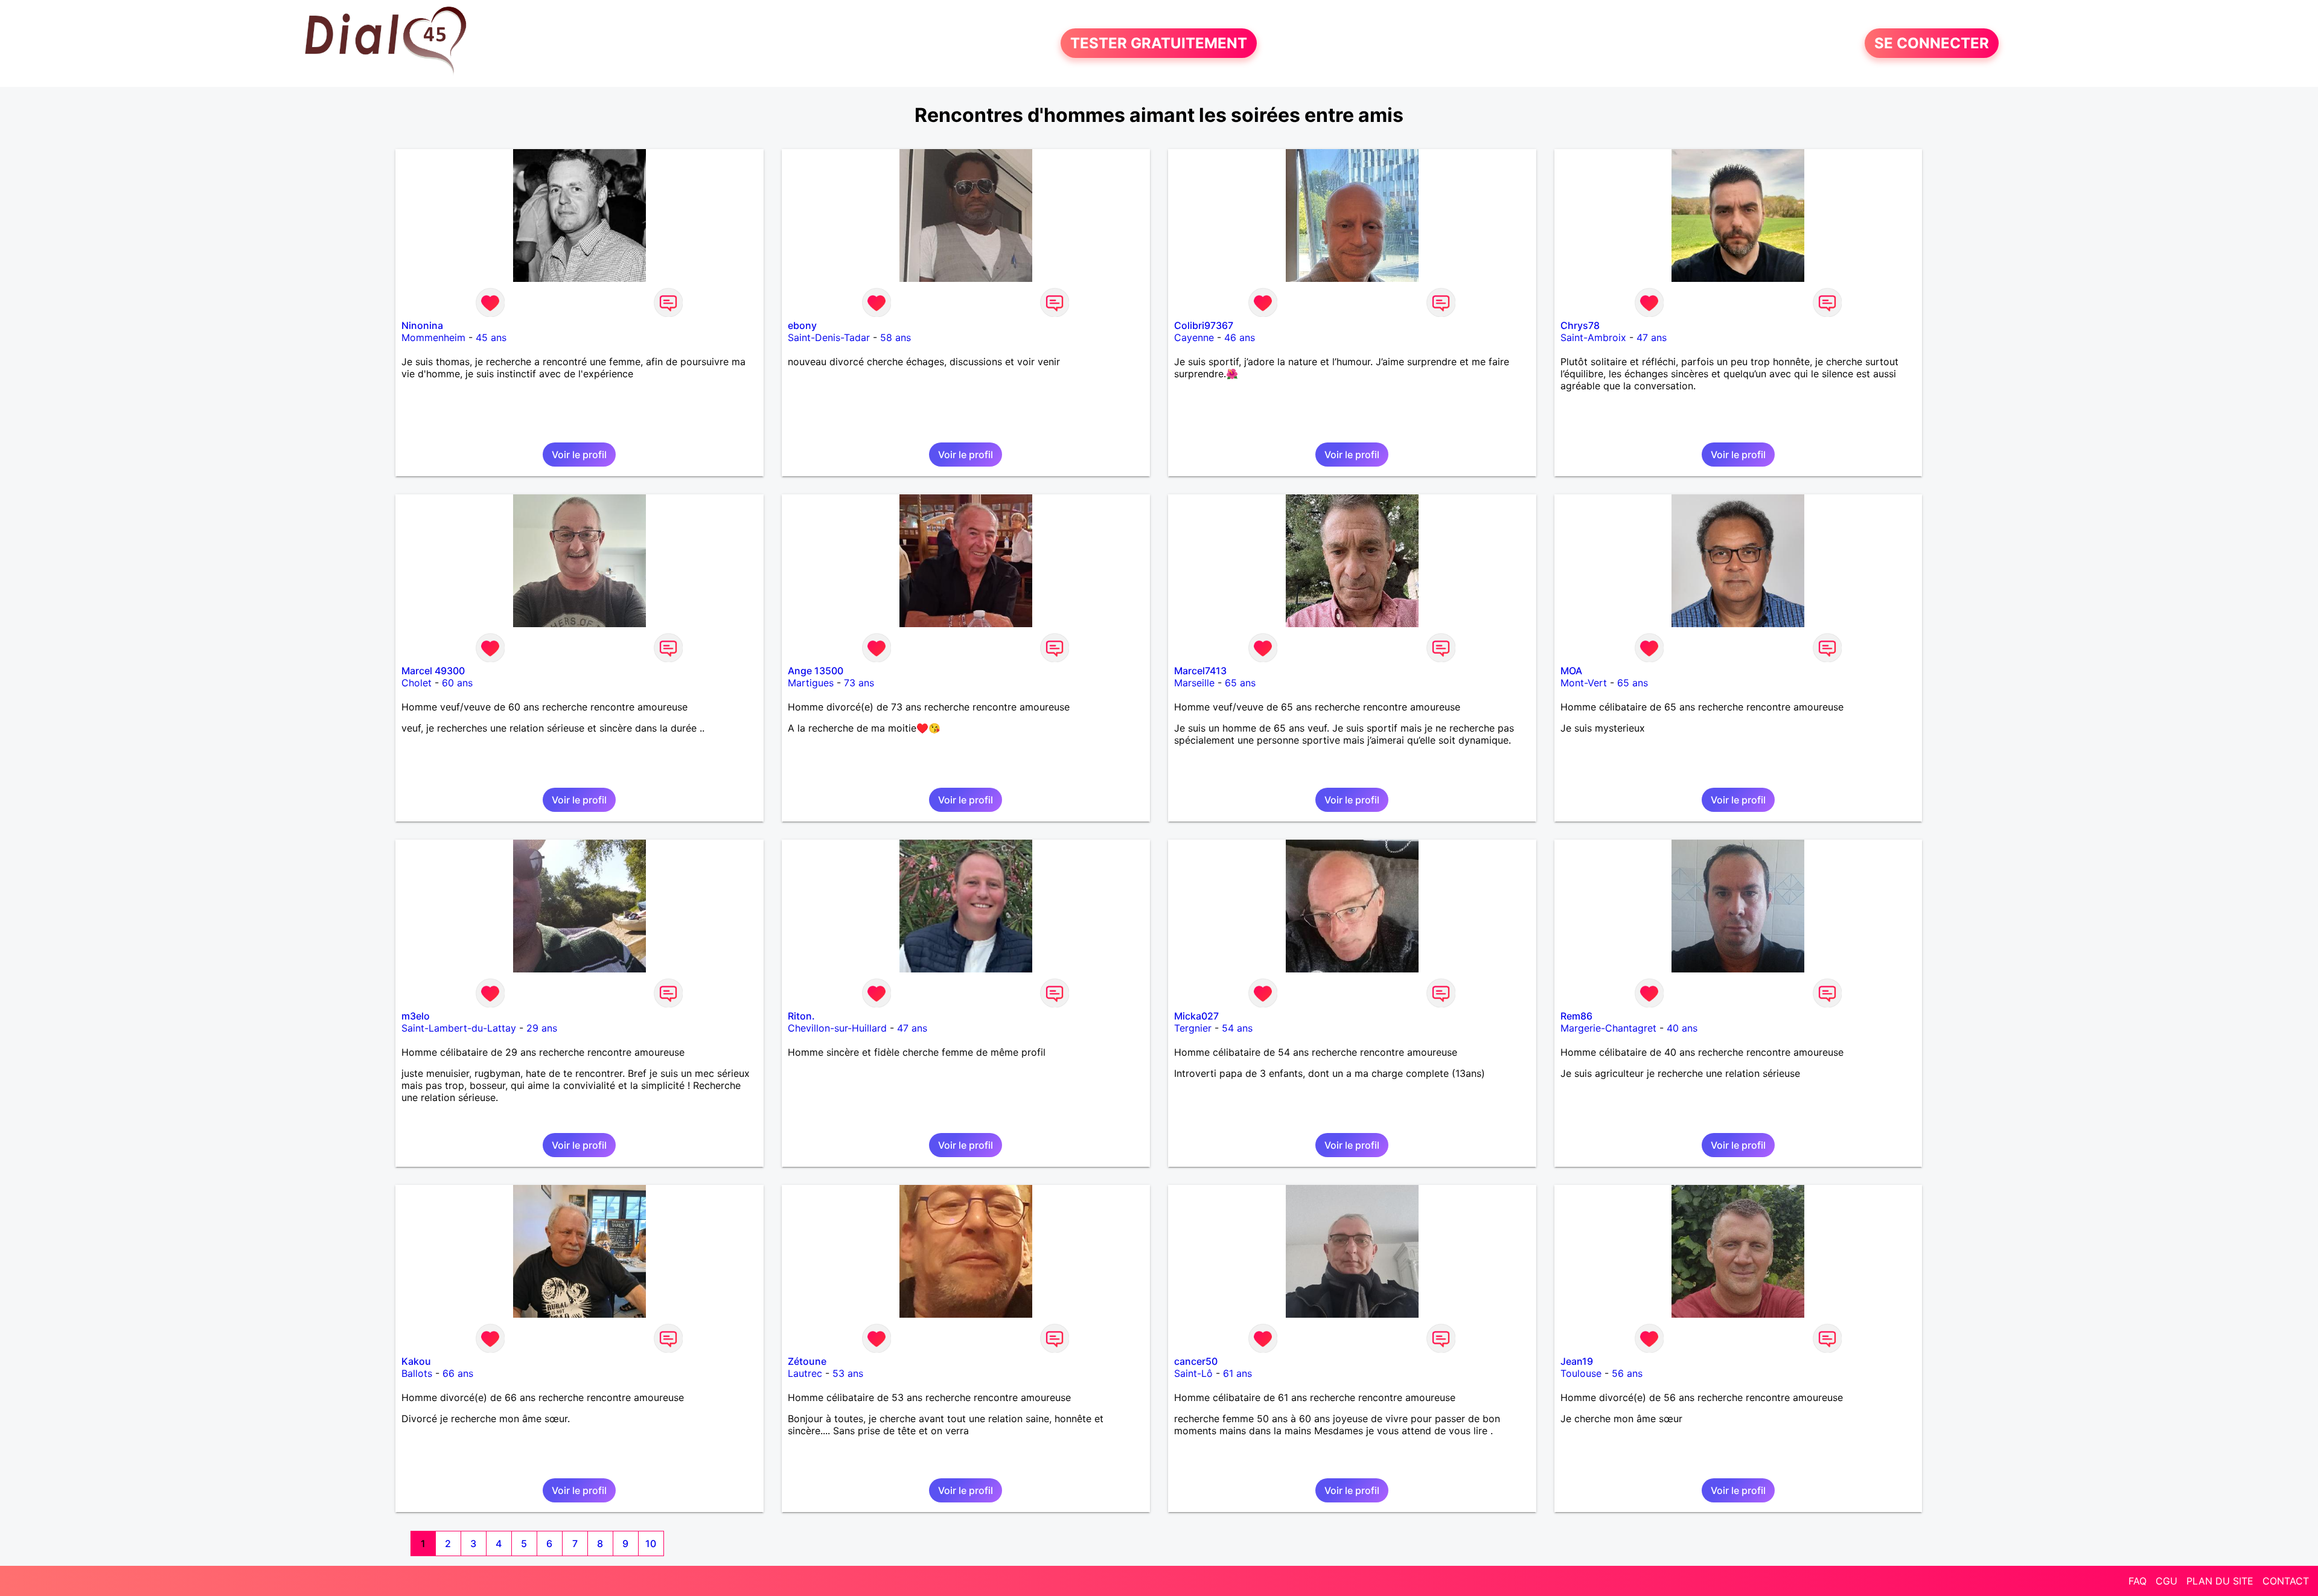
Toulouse (1581, 1373)
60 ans (457, 683)
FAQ (2138, 1581)
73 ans (859, 683)
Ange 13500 (816, 671)
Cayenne (1194, 337)
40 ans (1682, 1028)
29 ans (542, 1028)
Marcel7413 (1200, 671)
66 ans (458, 1373)
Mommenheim (433, 337)
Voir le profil (579, 455)
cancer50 (1196, 1361)
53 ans (848, 1373)
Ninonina (422, 325)
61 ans (1237, 1373)
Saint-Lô (1193, 1373)
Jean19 (1577, 1361)
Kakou (416, 1361)
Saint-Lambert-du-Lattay (459, 1028)
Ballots (417, 1373)
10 (651, 1543)
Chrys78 (1580, 325)
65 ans (1240, 683)
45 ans (491, 337)
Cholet (417, 683)
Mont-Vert (1584, 683)
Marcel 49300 (433, 671)
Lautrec (805, 1373)
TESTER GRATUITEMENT (1159, 43)
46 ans (1240, 337)
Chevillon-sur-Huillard (837, 1028)
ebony (802, 325)
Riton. (801, 1016)
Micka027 (1196, 1016)
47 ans (1652, 337)
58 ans (896, 337)
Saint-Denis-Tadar (829, 337)
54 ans (1237, 1028)
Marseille (1194, 683)
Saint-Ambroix (1593, 337)
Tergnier (1193, 1028)
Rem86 (1576, 1016)
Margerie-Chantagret (1608, 1028)
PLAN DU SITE (2220, 1581)
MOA (1571, 671)
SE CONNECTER (1932, 43)
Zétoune (807, 1361)
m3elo (416, 1016)
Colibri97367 (1204, 325)
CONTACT (2286, 1581)
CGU (2166, 1581)
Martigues (811, 683)
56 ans (1627, 1373)
